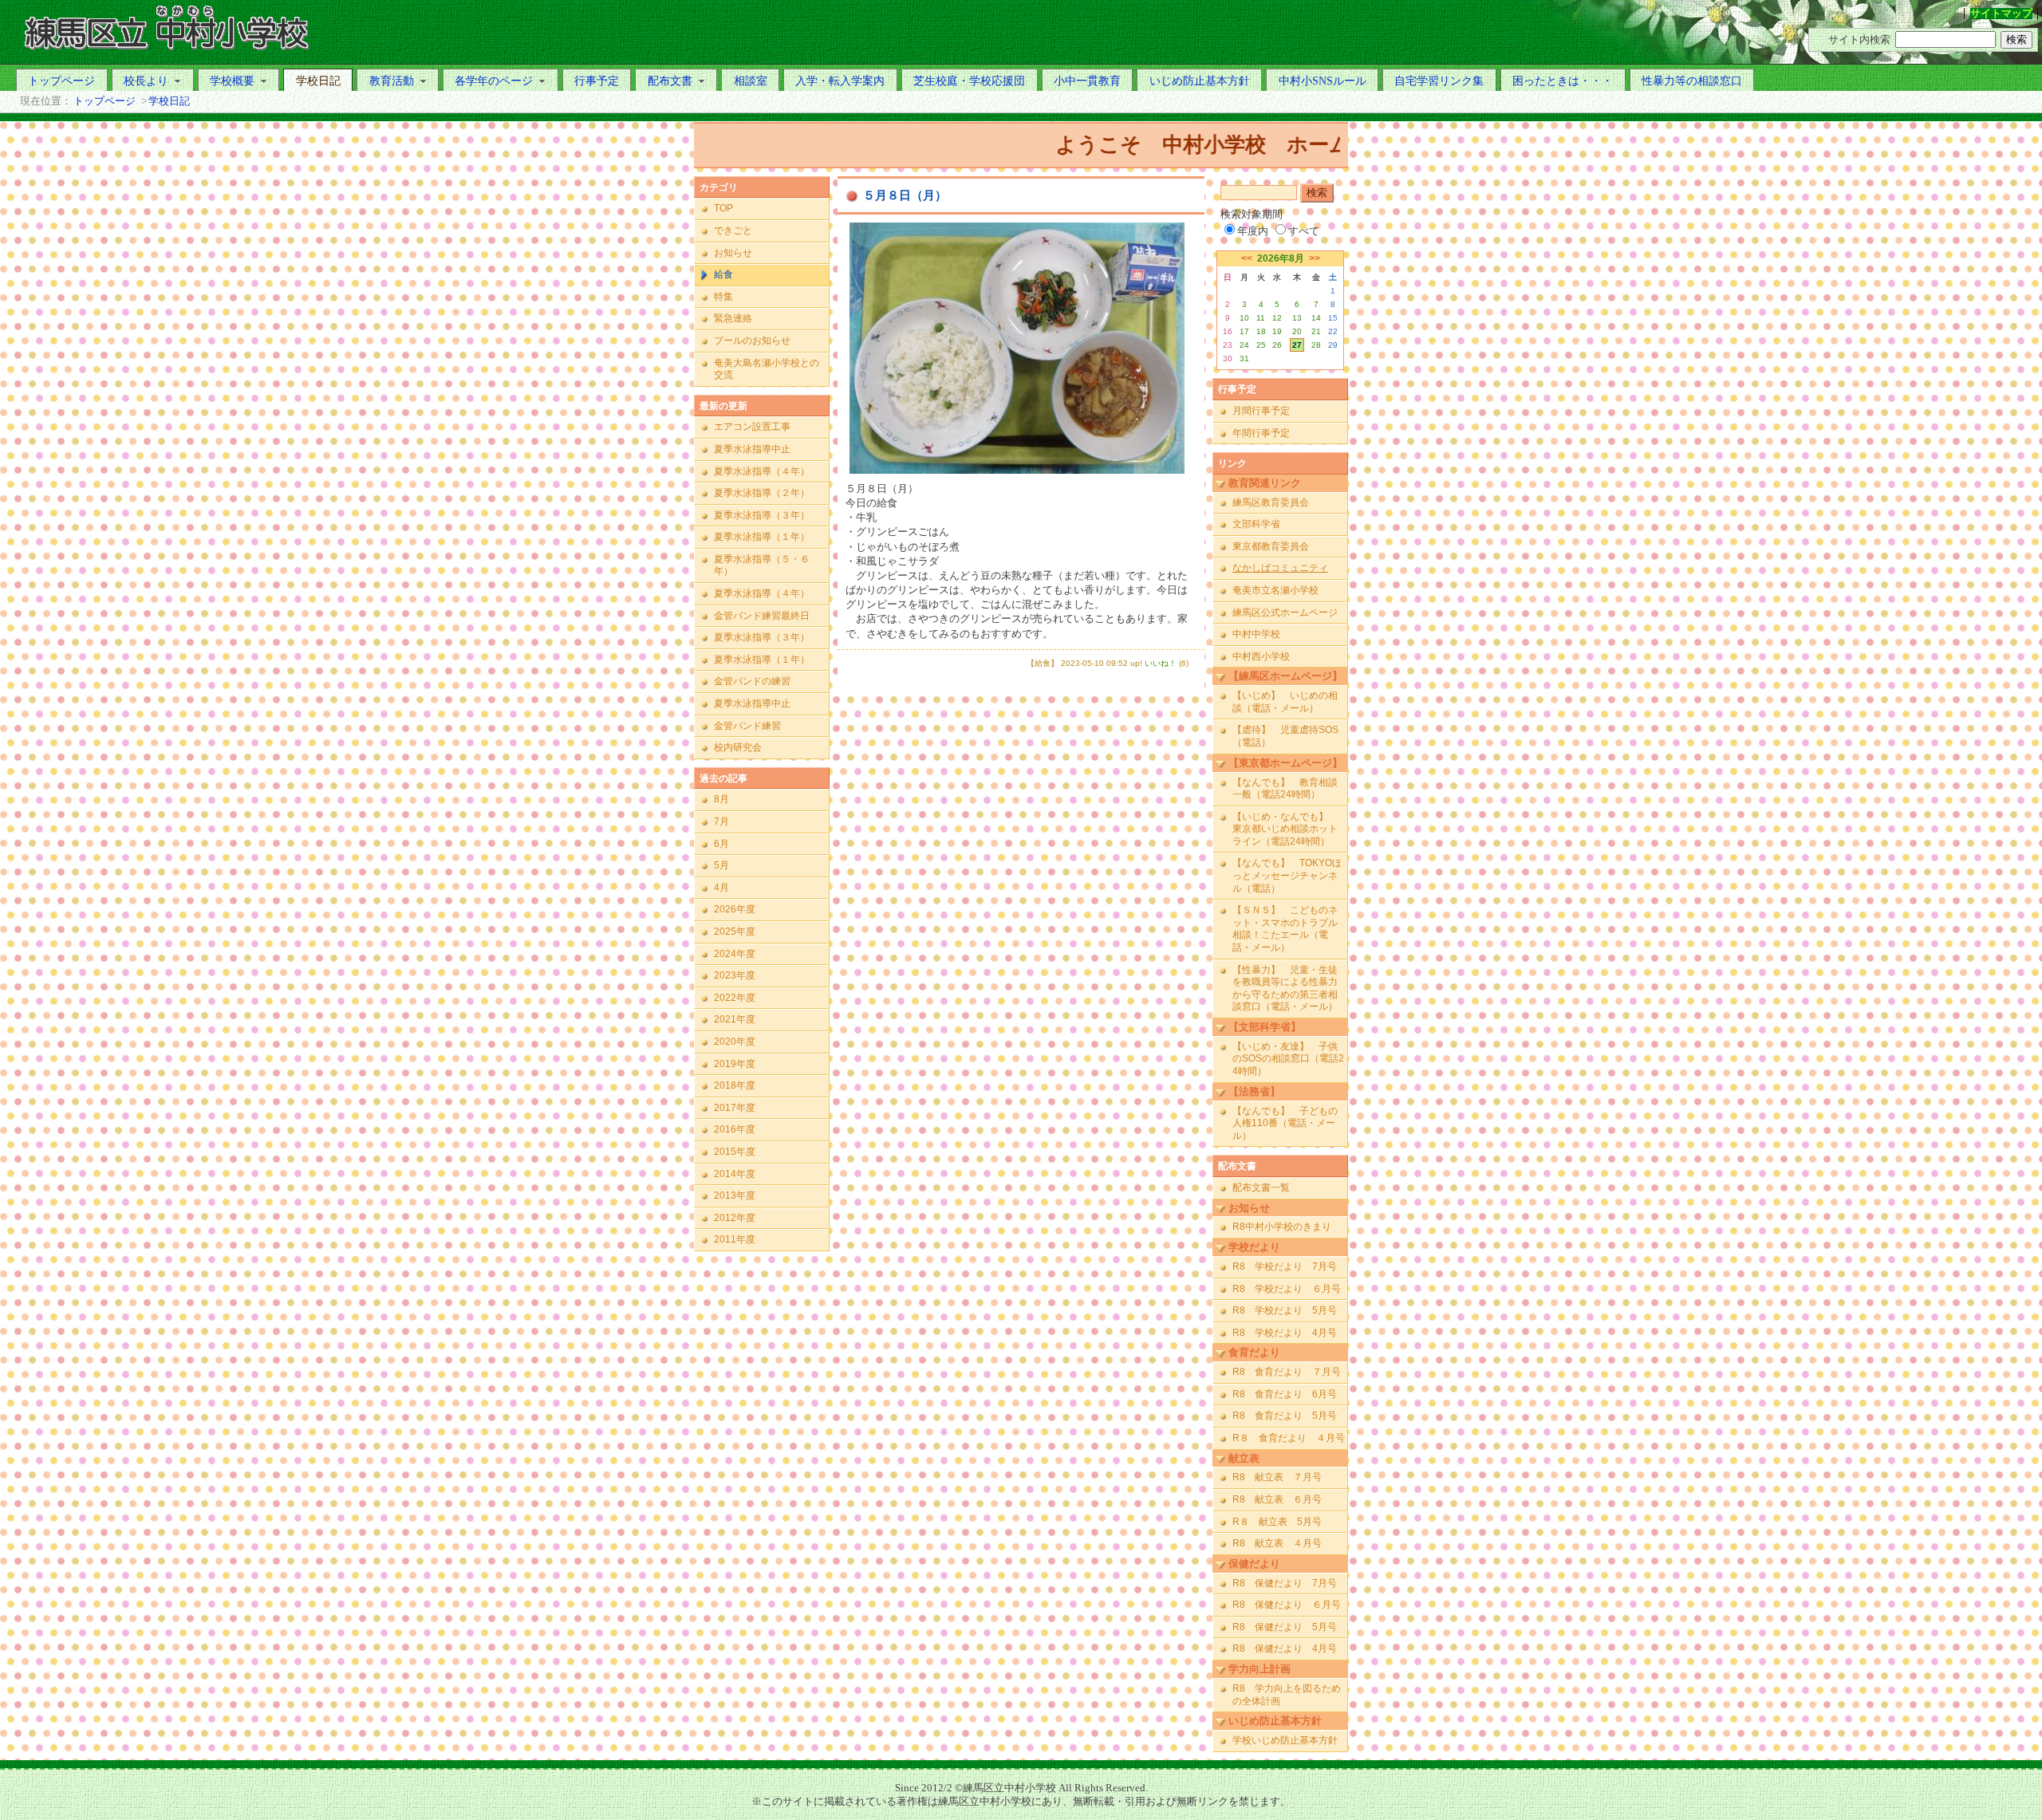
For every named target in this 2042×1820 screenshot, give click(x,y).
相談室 (751, 81)
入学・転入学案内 (840, 81)
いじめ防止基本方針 (1200, 81)
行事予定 (597, 81)
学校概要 (232, 81)
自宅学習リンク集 (1439, 81)
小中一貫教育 (1087, 81)
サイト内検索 (1859, 40)
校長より (146, 81)
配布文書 (670, 81)
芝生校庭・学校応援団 (969, 81)
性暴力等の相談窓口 (1692, 81)
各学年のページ (494, 81)
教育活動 (392, 81)
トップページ (61, 81)
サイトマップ (2001, 14)
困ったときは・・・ (1563, 81)
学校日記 (318, 81)
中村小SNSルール (1323, 81)
